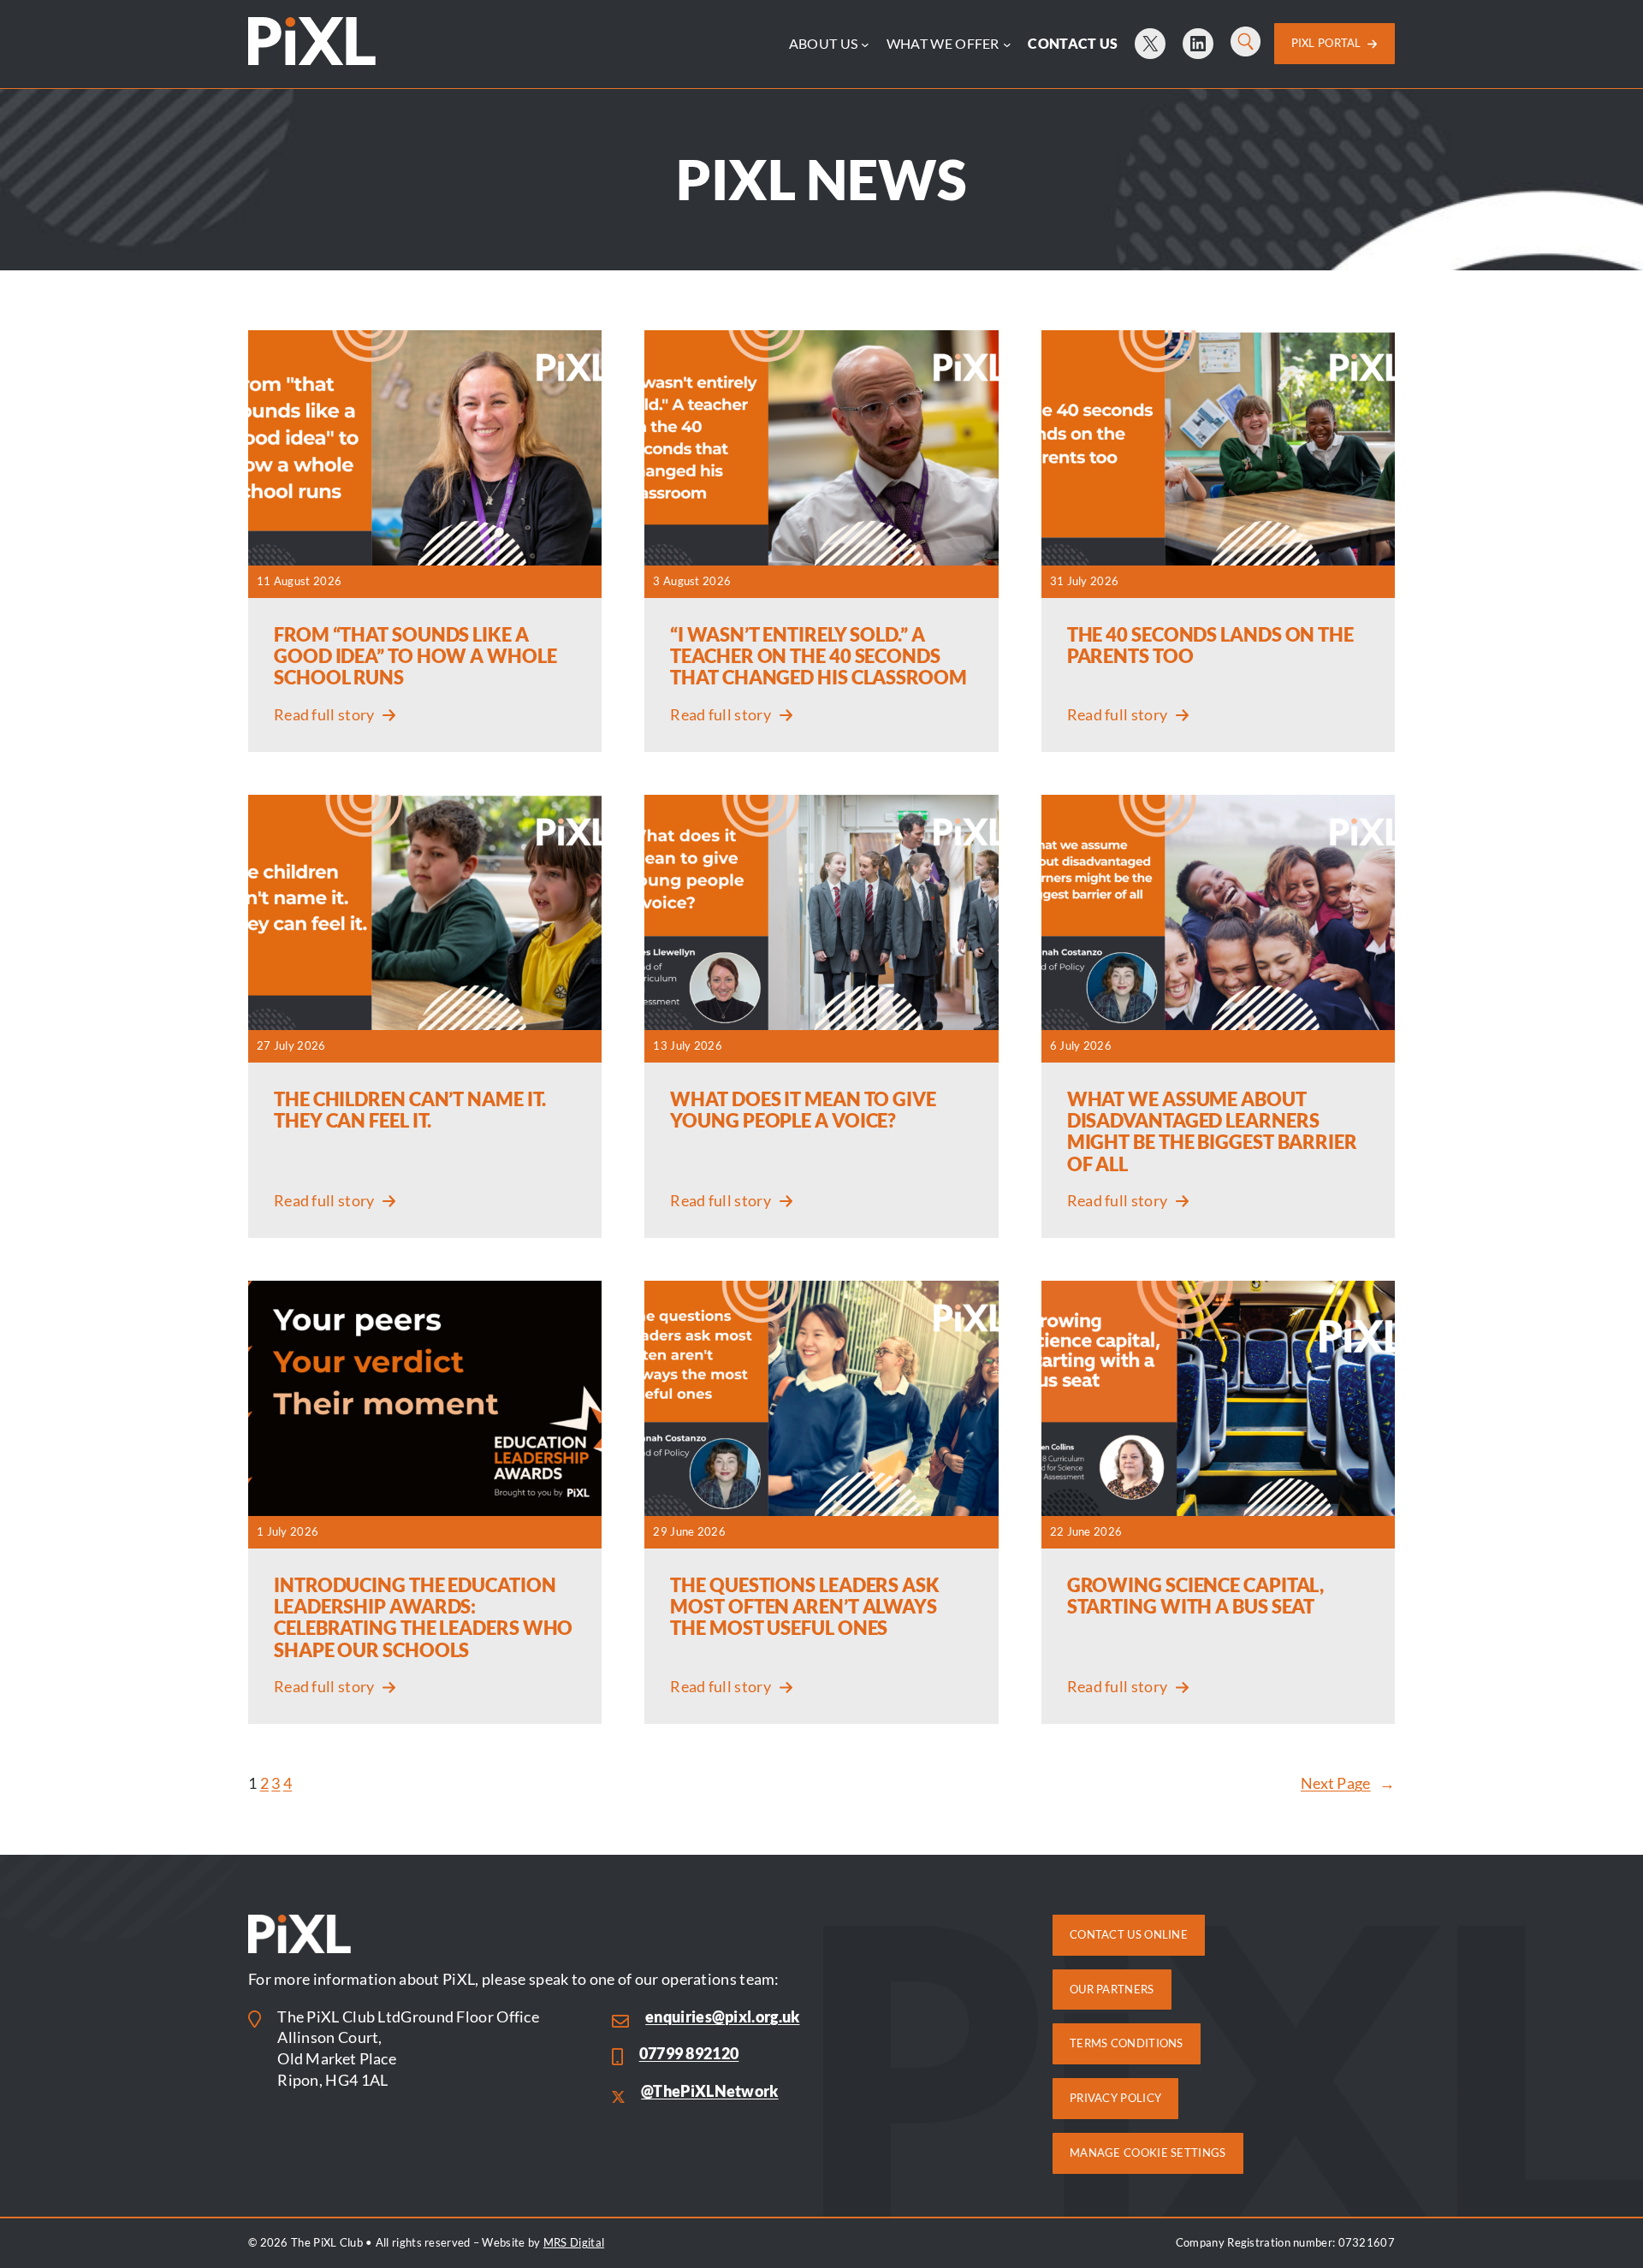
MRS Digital (574, 2242)
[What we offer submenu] (1007, 44)
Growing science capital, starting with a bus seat (1196, 1596)
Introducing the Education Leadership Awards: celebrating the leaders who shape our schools (423, 1617)
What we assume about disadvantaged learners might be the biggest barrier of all (1212, 1131)
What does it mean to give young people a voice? (803, 1110)
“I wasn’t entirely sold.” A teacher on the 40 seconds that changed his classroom (818, 656)
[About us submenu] (865, 44)
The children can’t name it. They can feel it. (410, 1110)
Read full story (324, 716)
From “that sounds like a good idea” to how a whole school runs (415, 656)
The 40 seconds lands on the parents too (1210, 645)
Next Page (1348, 1783)
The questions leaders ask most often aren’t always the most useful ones (805, 1607)
